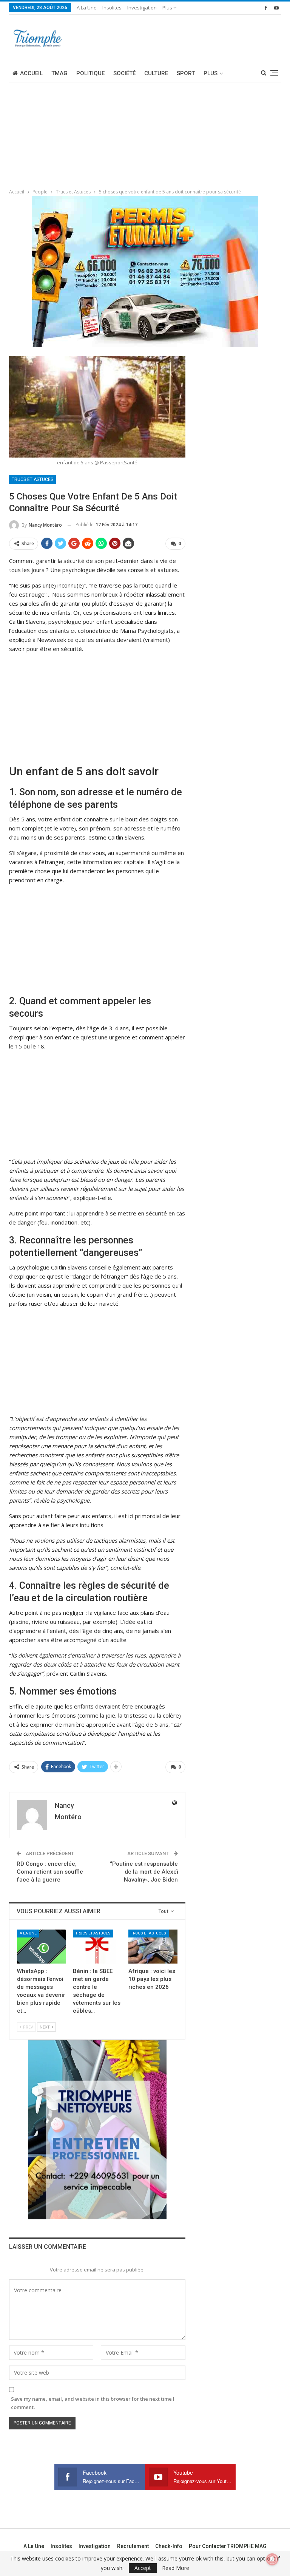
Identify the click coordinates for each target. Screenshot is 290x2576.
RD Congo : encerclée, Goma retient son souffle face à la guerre (50, 1872)
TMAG (59, 73)
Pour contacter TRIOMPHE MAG (228, 2546)
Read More (176, 2568)
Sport (186, 73)
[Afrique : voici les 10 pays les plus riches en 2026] (153, 1947)
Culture (156, 73)
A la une (87, 8)
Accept (143, 2568)
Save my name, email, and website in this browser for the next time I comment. (93, 2403)
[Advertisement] (57, 133)
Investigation (142, 8)
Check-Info (169, 2546)
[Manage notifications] (272, 2559)
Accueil (31, 73)
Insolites (112, 8)
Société (124, 73)
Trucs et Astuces (32, 479)
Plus (168, 8)
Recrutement (133, 2546)
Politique (90, 73)
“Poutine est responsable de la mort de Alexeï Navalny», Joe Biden (144, 1872)
